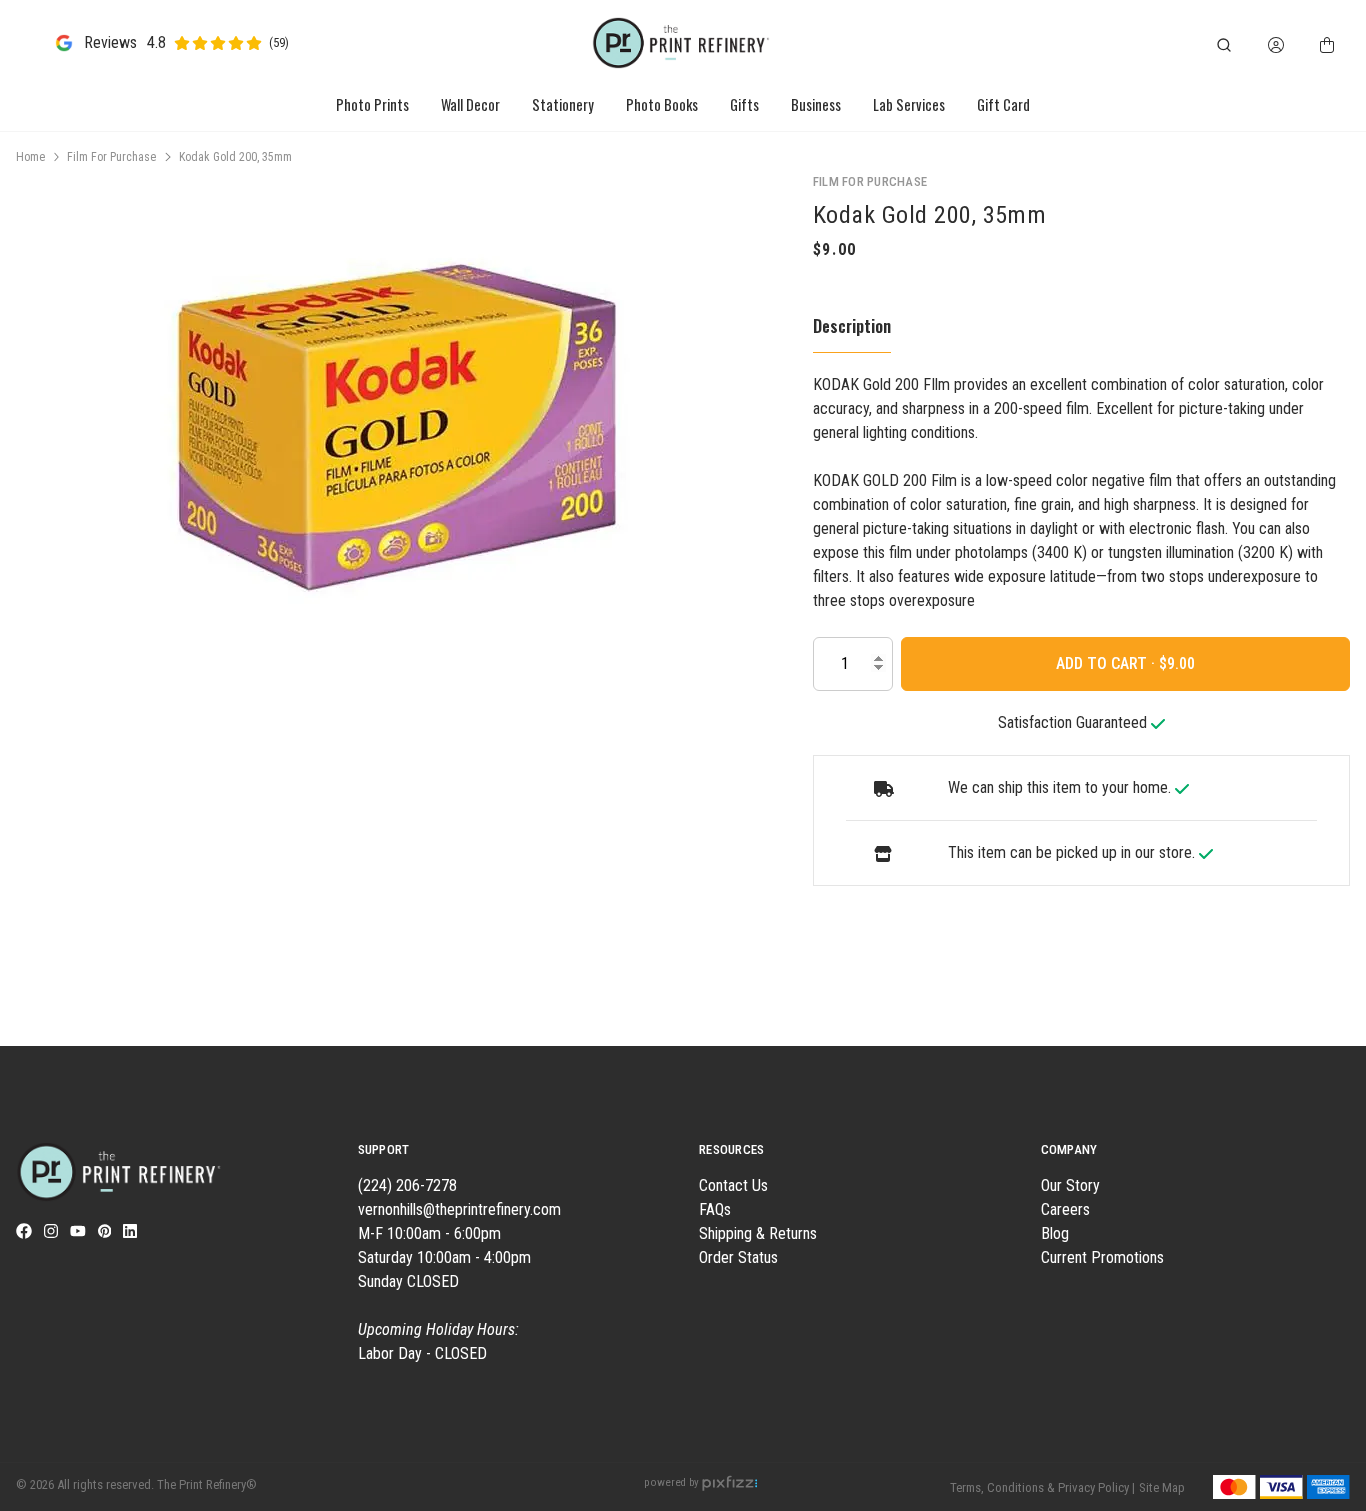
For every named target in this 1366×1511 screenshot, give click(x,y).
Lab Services (909, 104)
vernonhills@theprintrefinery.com (459, 1209)
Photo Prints (372, 104)
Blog (1055, 1233)
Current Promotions (1102, 1257)
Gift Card (1003, 104)
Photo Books (662, 104)
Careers (1065, 1209)
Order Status (738, 1257)
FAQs (715, 1209)
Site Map (1162, 1487)
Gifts (744, 104)
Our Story (1070, 1185)
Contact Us (733, 1185)
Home (30, 157)
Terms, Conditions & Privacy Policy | (1042, 1487)
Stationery (563, 104)
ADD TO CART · (1107, 663)
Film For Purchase (111, 157)
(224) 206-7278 (407, 1185)
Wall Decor (470, 104)
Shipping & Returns (758, 1233)
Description (852, 326)
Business (816, 104)
